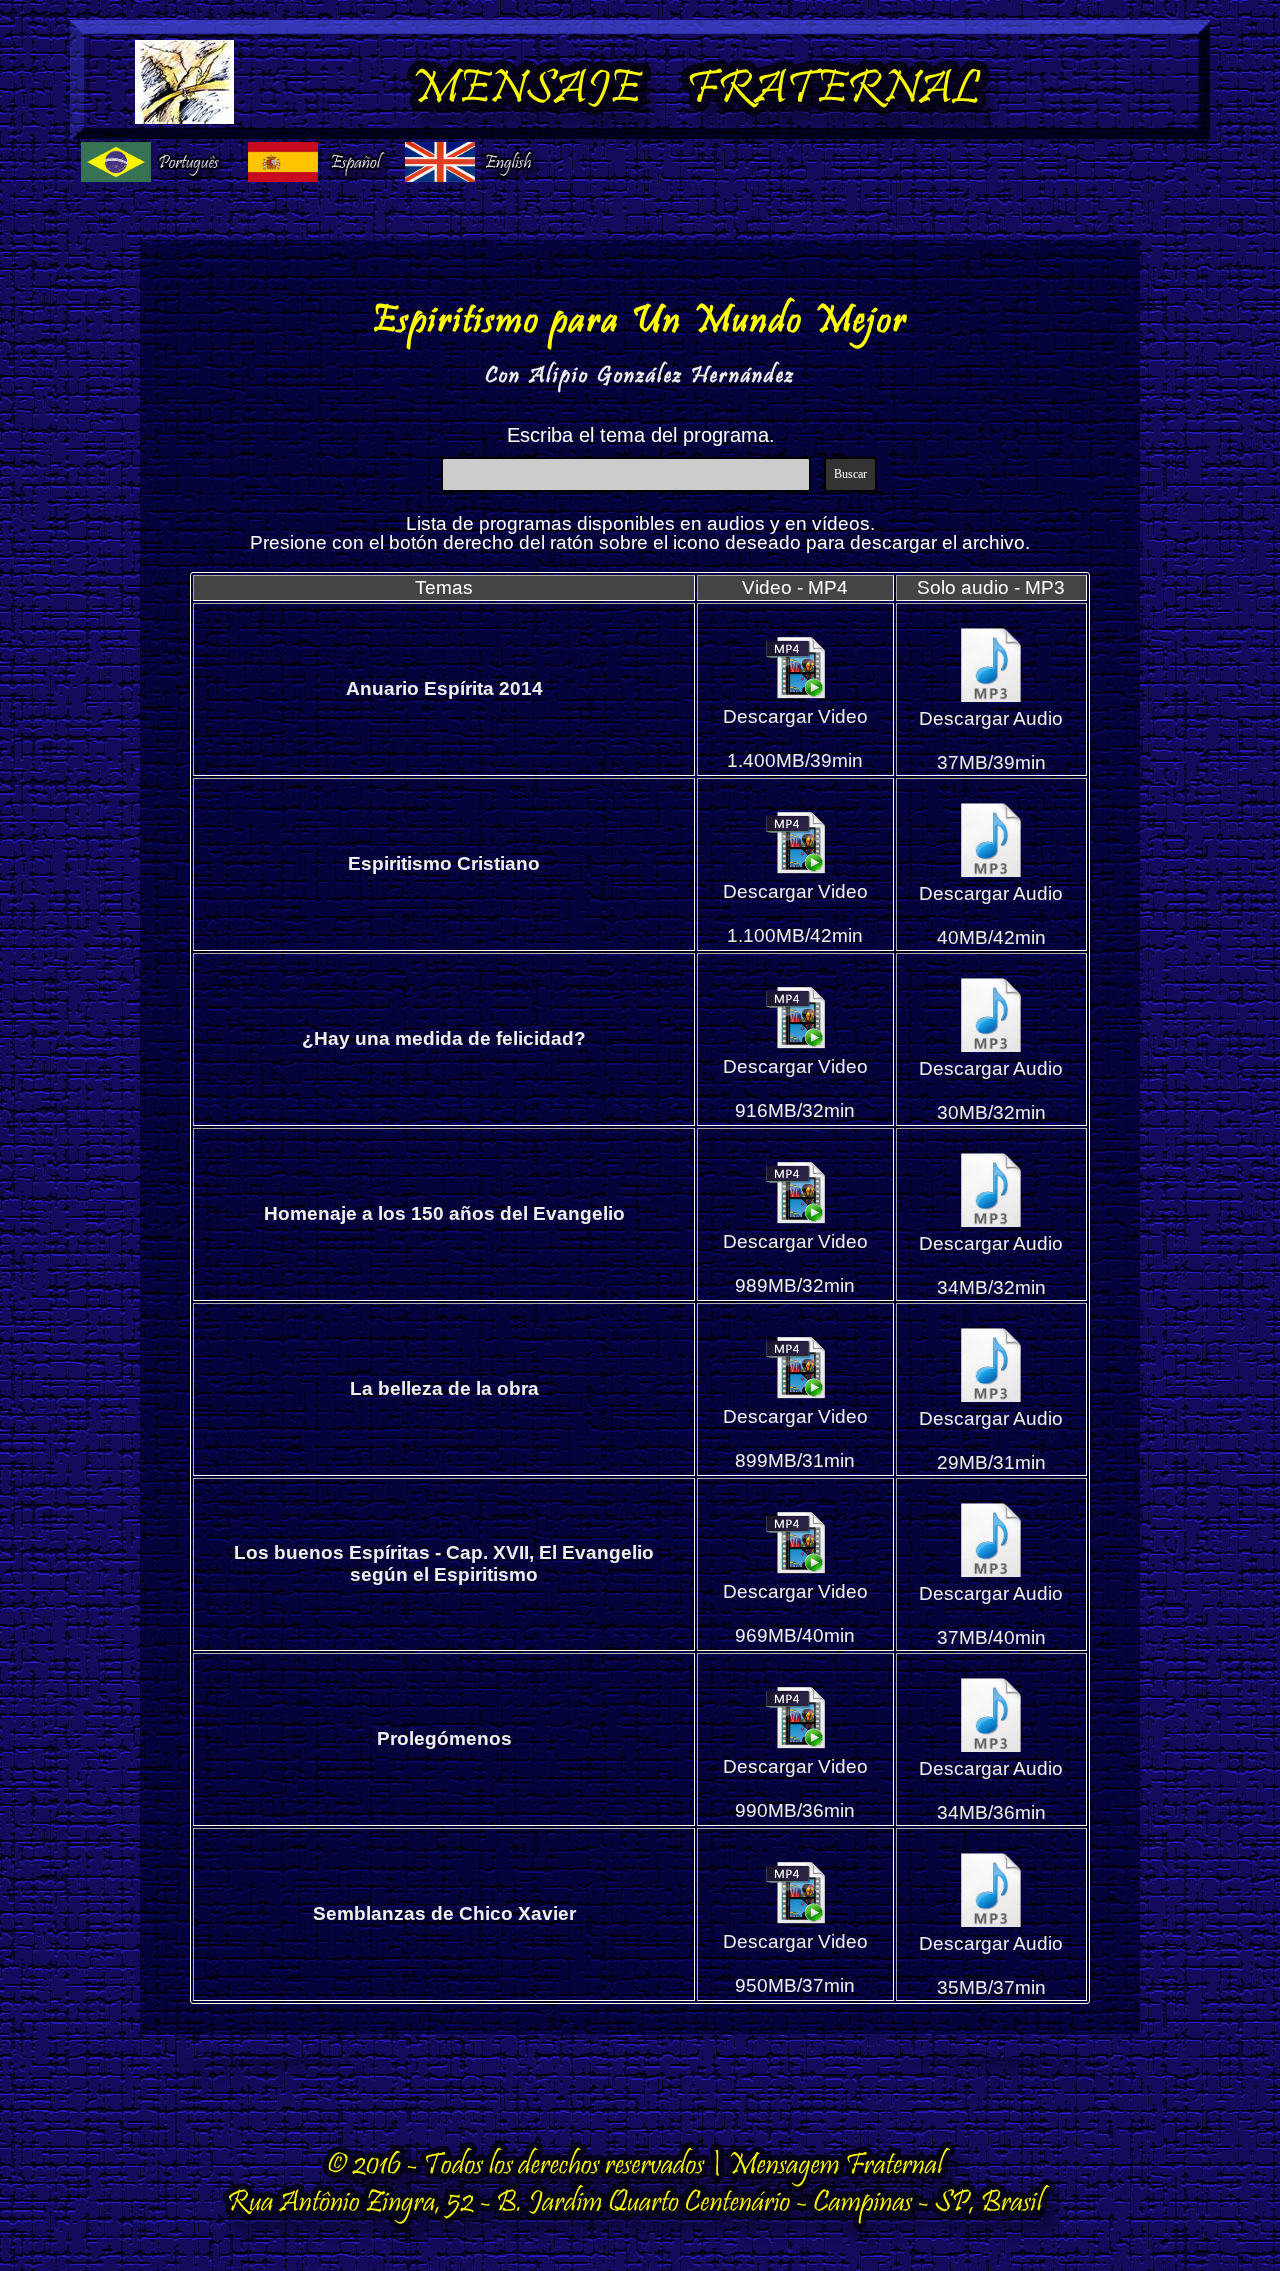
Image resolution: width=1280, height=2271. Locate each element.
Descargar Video (795, 716)
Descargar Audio (991, 718)
